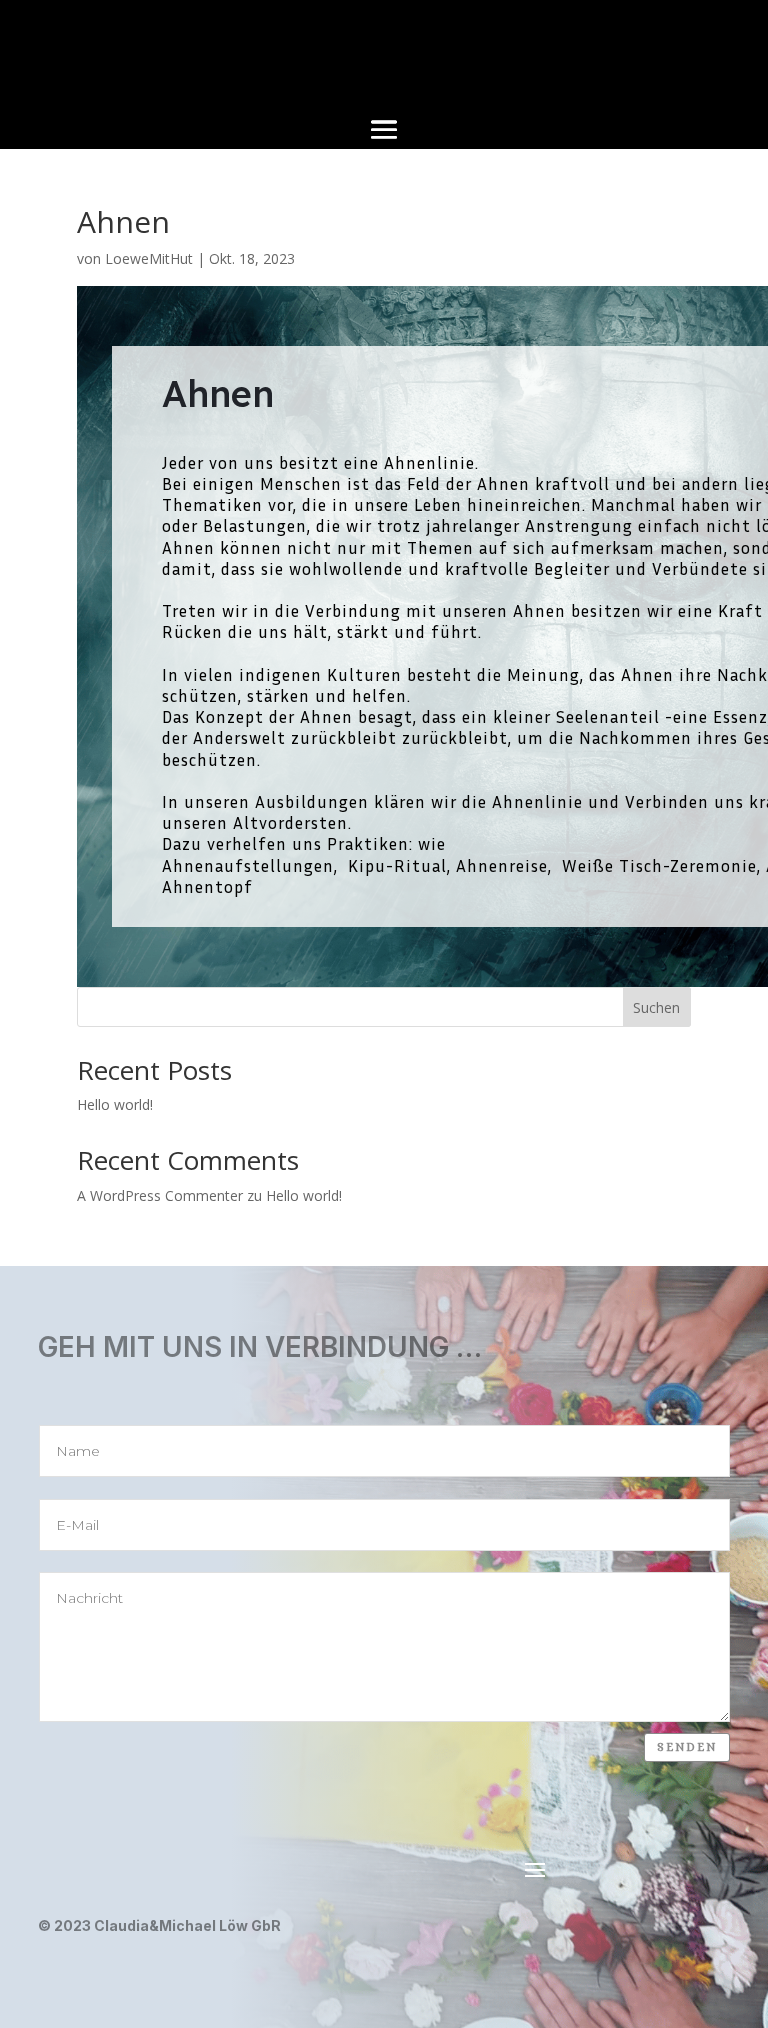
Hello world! (115, 1104)
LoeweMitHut (149, 258)
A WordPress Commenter (160, 1195)
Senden (687, 1747)
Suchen (656, 1007)
